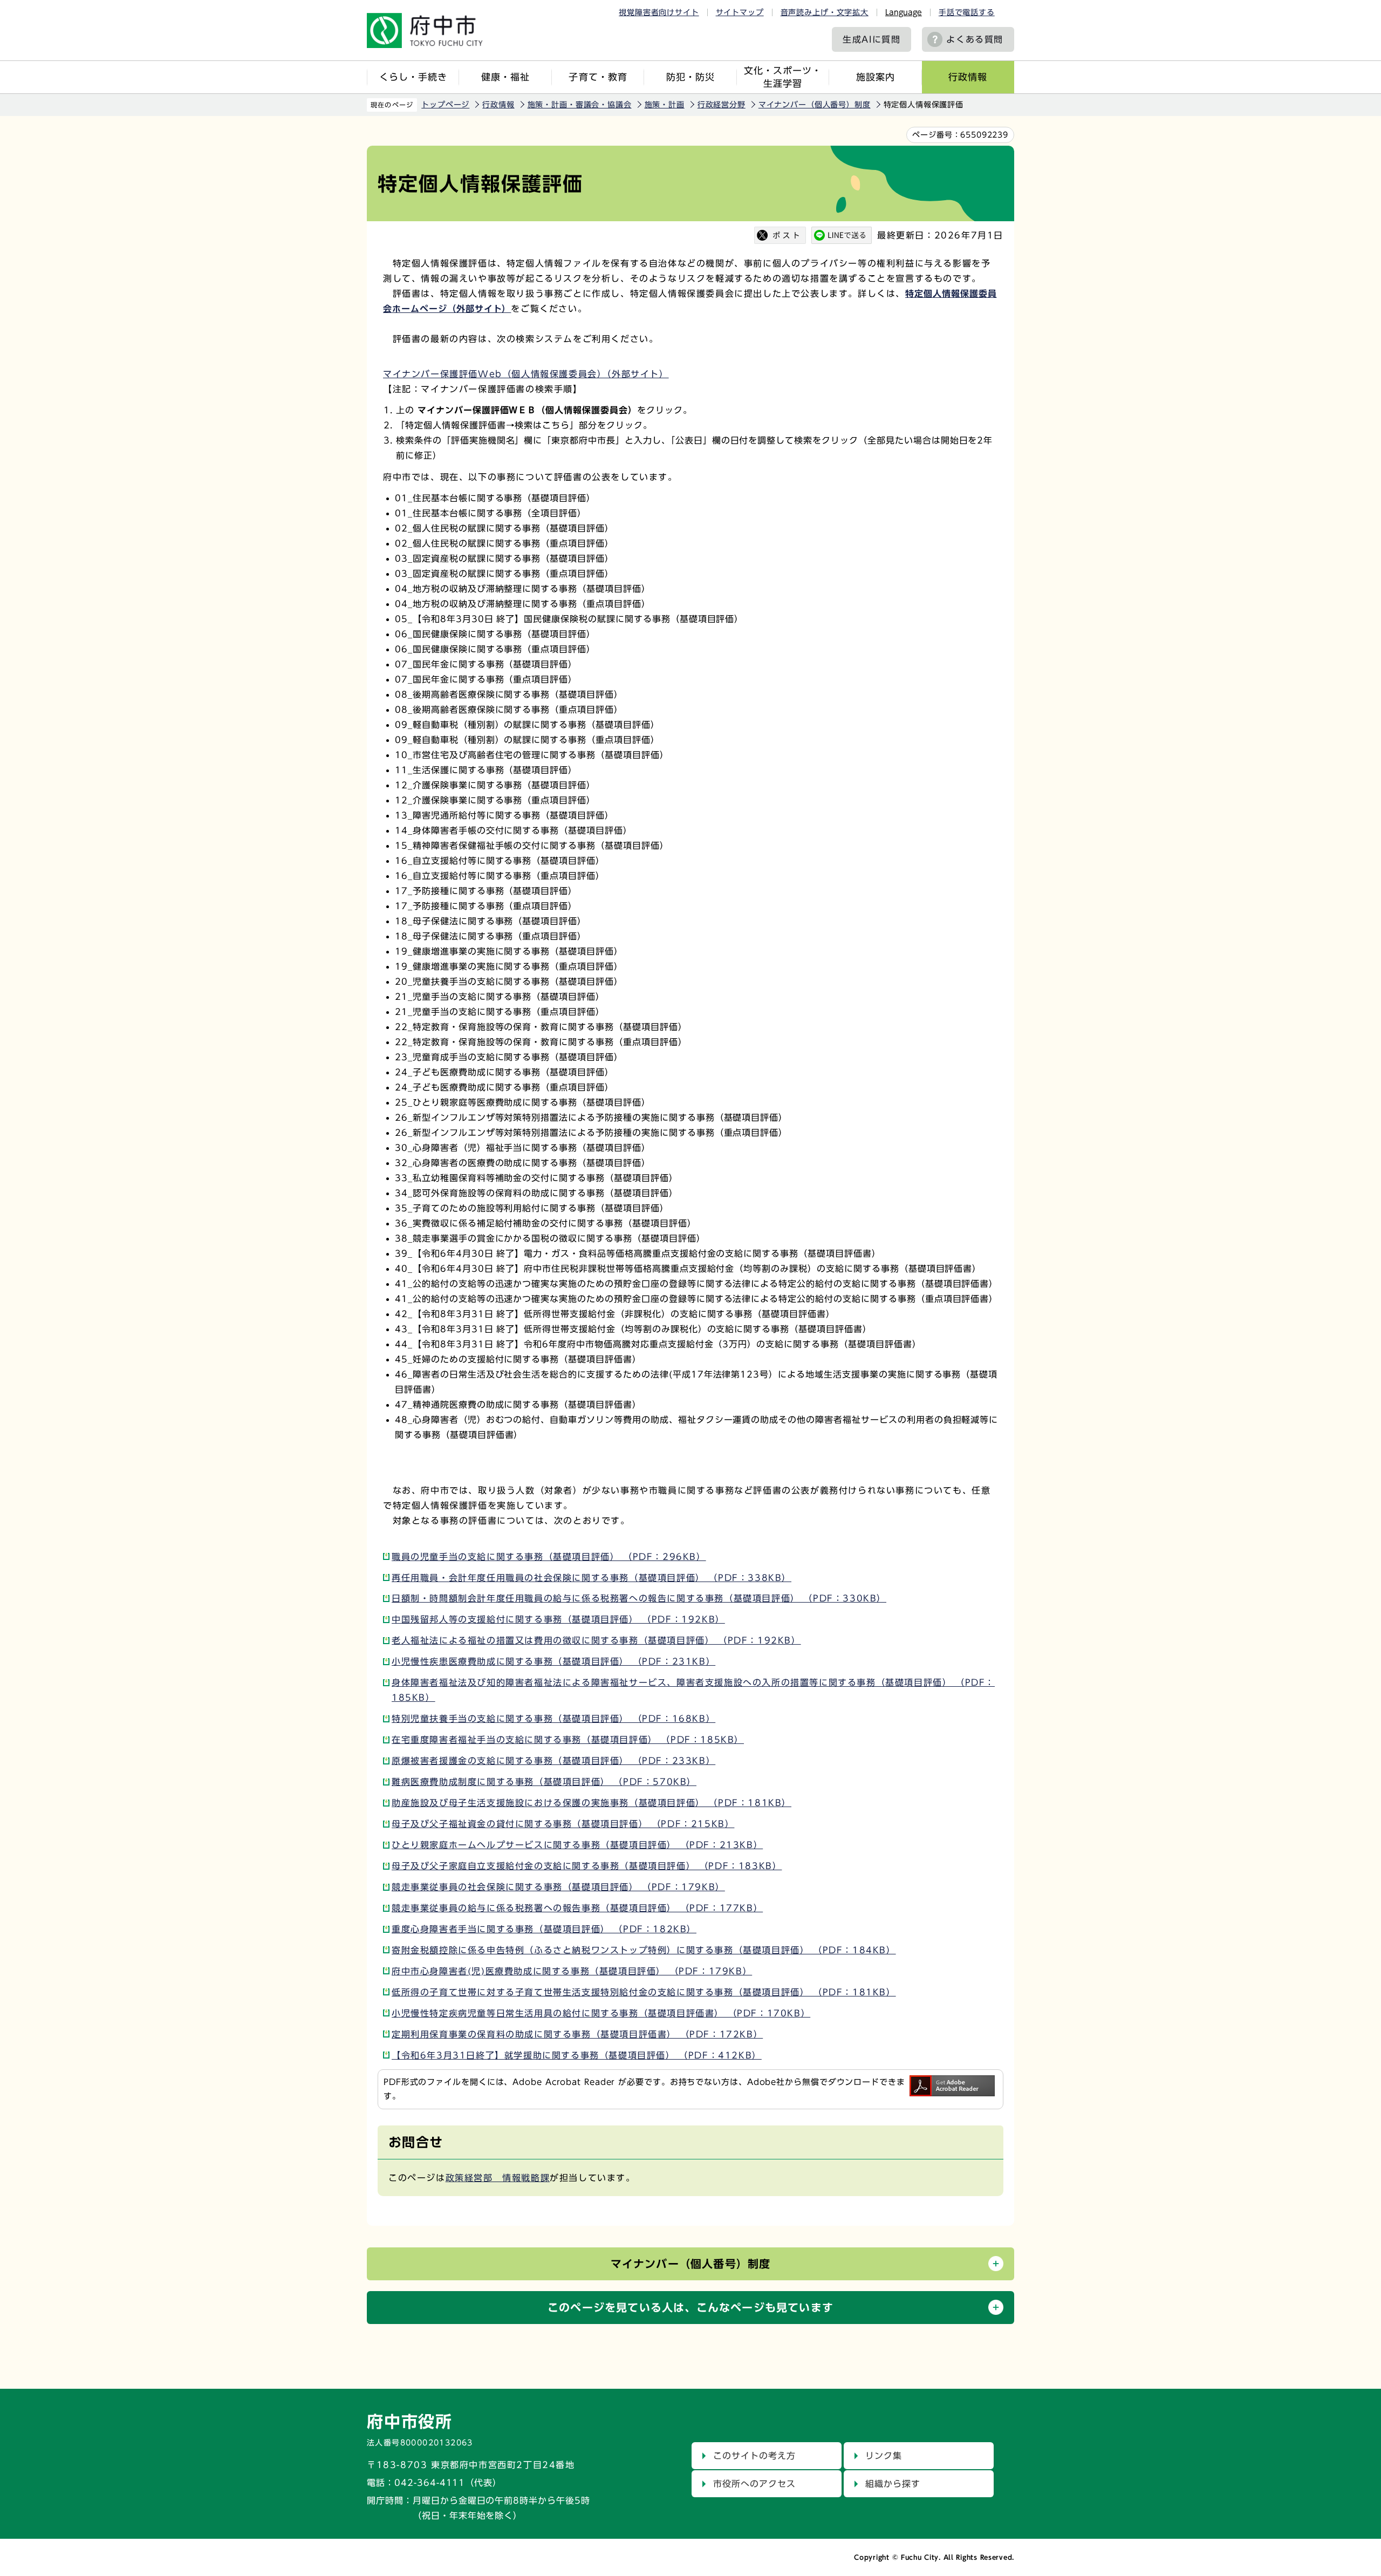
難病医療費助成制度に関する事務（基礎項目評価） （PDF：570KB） (544, 1782)
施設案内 (876, 77)
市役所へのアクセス (754, 2484)
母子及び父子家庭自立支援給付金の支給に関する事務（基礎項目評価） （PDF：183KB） (587, 1866)
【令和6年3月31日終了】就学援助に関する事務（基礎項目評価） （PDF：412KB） (577, 2055)
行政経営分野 (722, 105)
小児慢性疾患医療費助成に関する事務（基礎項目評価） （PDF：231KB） (553, 1661)
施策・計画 (665, 105)
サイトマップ (740, 12)
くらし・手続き (413, 77)
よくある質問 (975, 39)
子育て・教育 (598, 77)
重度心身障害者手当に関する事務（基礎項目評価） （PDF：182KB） (544, 1929)
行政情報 (968, 77)
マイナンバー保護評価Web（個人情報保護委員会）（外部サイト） (526, 374)
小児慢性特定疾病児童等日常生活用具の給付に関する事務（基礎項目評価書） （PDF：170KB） (601, 2013)
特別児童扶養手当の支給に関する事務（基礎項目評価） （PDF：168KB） (553, 1719)
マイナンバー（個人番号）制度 (815, 105)
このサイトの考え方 (754, 2456)
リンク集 (884, 2456)
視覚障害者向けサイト (659, 12)
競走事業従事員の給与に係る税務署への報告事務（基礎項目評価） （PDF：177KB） (577, 1908)
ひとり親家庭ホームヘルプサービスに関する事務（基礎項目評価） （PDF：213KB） (577, 1845)
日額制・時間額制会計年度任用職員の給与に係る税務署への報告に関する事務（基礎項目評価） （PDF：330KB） (639, 1598)
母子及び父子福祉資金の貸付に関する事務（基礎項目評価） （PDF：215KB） (563, 1824)
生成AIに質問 (871, 39)
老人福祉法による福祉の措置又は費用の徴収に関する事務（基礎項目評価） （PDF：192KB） (596, 1640)
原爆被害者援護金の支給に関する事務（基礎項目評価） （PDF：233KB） (553, 1761)
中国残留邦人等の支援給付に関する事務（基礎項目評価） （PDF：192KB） (558, 1619)
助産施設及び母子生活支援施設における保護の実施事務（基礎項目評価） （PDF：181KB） (592, 1803)
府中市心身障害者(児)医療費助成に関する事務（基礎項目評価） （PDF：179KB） (572, 1971)
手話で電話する (967, 12)
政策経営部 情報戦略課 (498, 2178)
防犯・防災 (690, 77)
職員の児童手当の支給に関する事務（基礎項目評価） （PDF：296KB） (549, 1557)
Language (904, 12)
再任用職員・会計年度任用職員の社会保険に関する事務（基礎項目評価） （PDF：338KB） (592, 1578)
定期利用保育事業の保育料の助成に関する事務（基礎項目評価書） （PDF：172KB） (577, 2034)
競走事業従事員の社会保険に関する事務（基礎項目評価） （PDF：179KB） (558, 1887)
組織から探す (893, 2484)
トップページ (445, 105)
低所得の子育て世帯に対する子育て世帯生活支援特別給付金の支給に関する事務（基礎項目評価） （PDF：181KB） (644, 1992)
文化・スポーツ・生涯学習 (783, 77)
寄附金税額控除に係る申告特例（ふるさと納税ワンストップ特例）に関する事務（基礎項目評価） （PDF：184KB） (644, 1950)
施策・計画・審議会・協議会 (580, 105)
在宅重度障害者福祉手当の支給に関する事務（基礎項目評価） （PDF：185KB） (568, 1740)
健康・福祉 (505, 77)
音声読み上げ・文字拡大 (825, 12)
